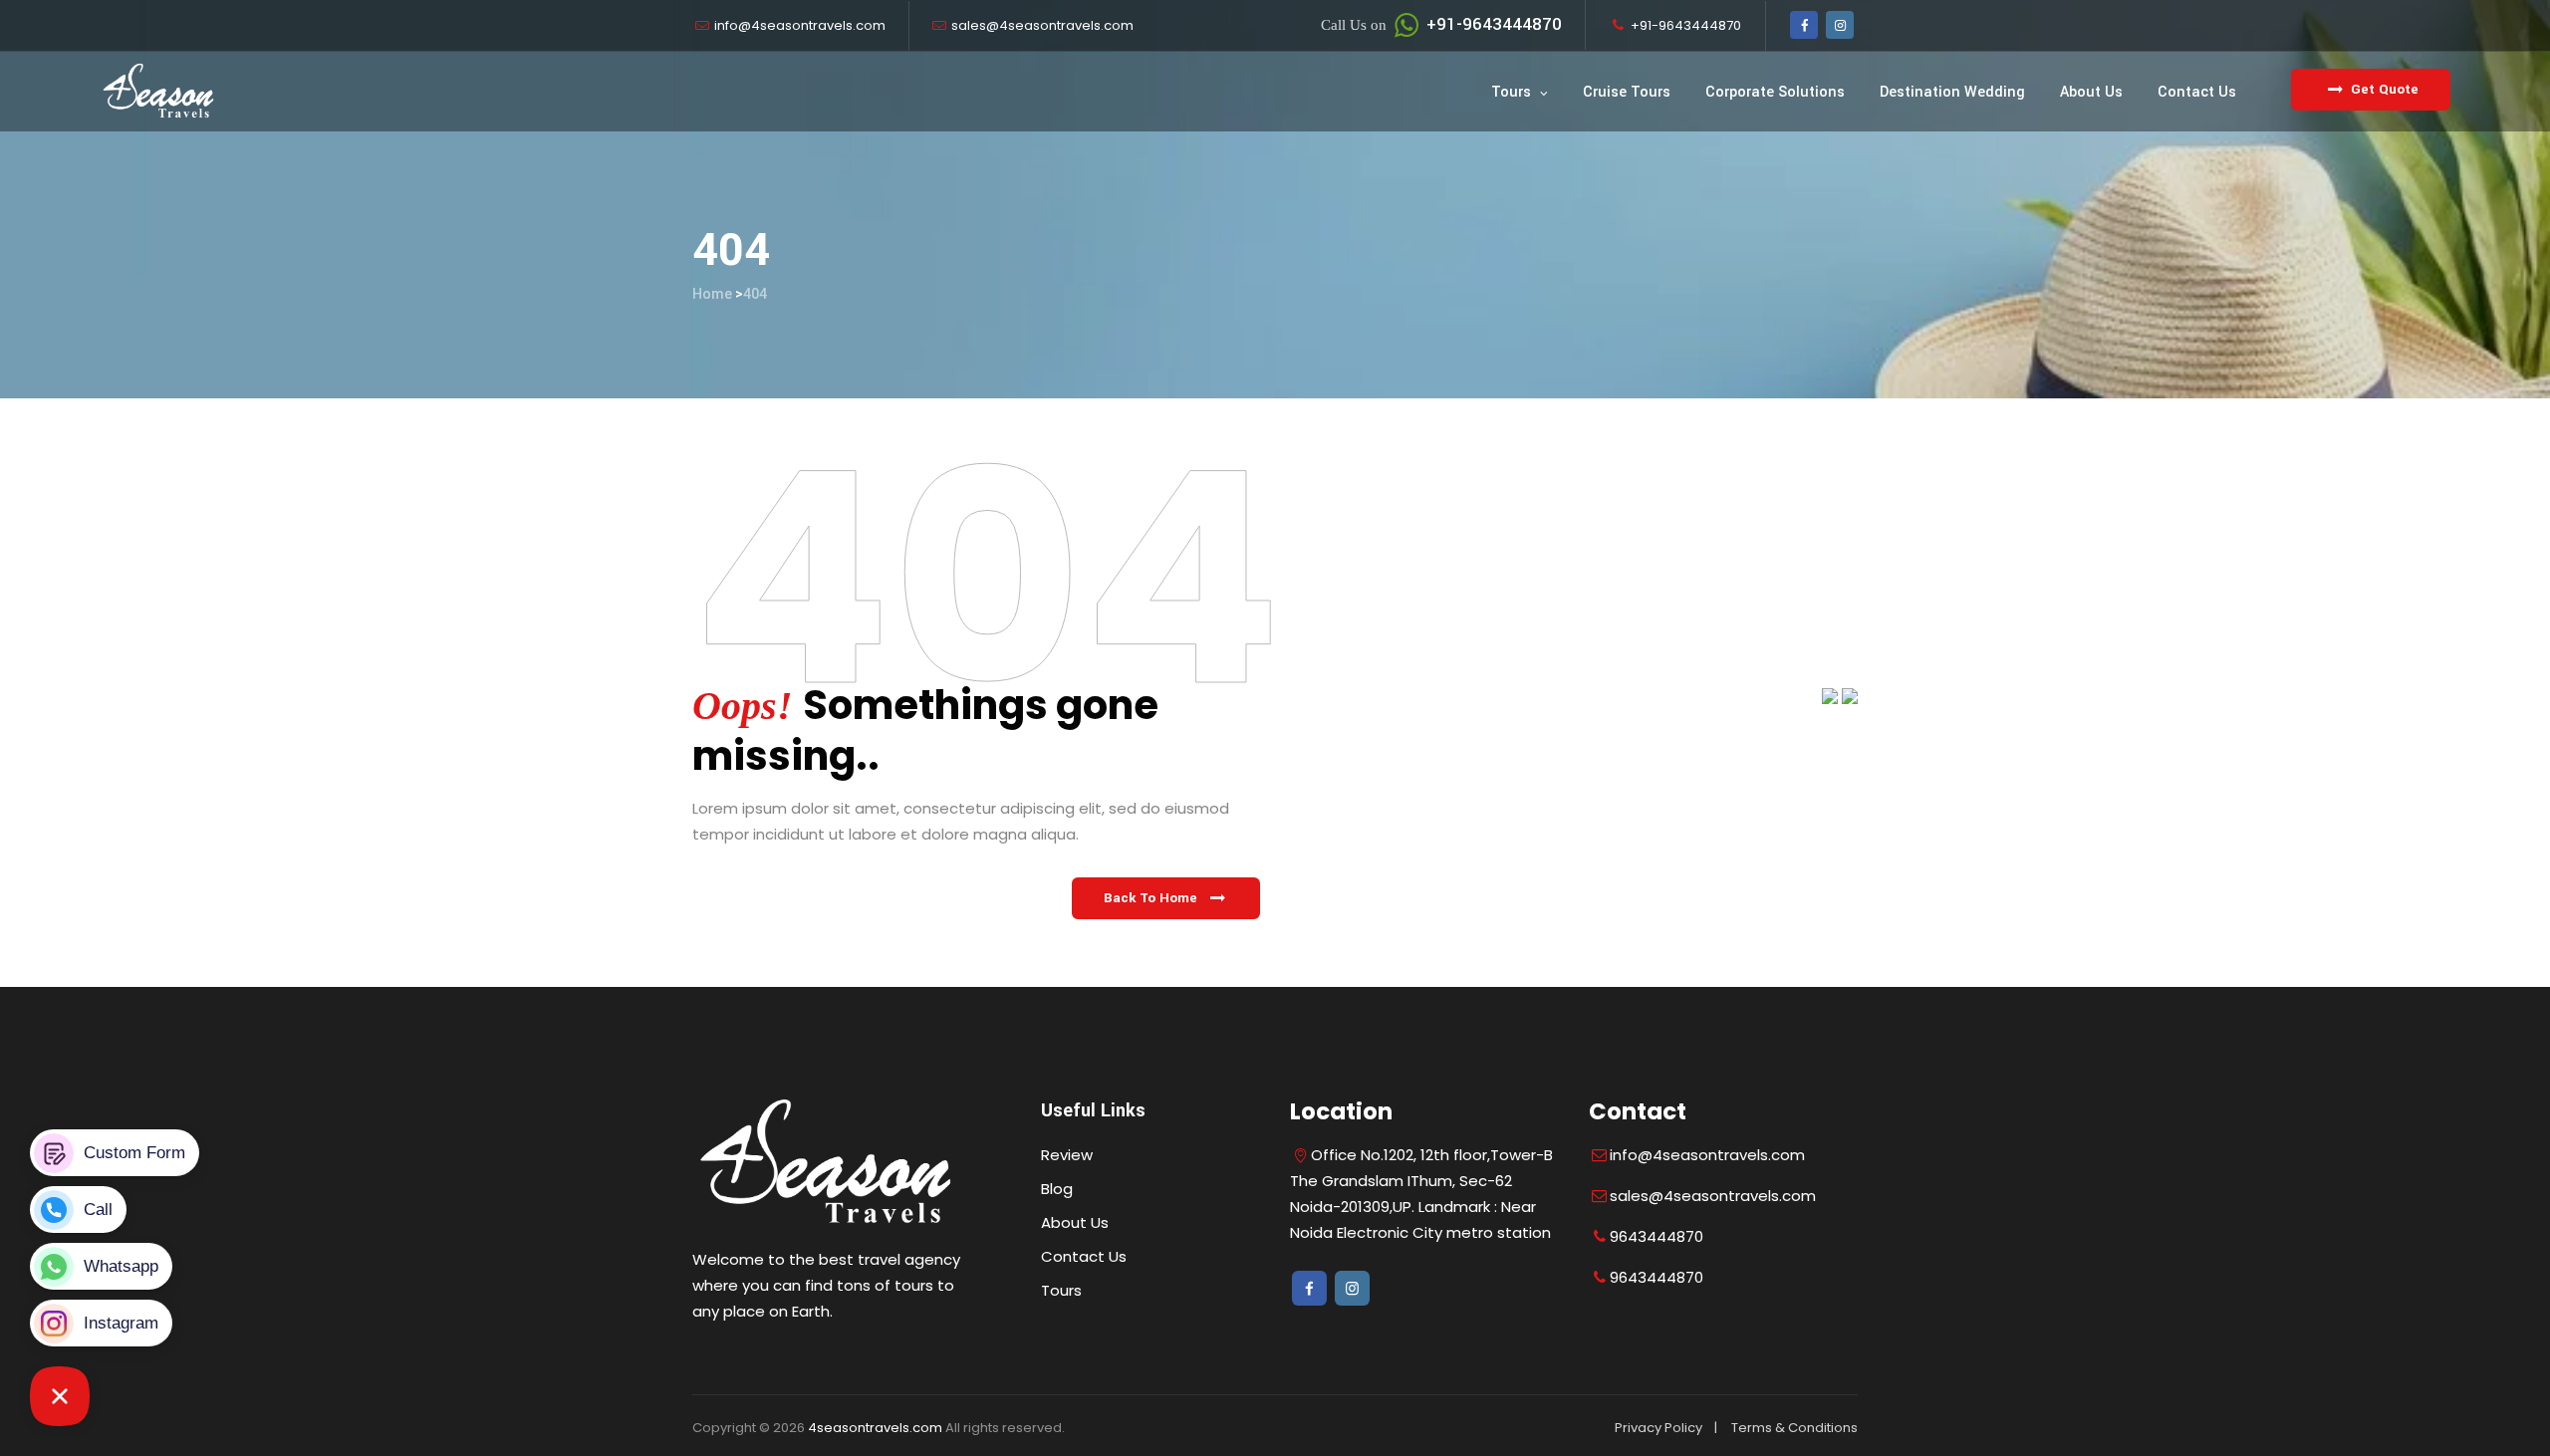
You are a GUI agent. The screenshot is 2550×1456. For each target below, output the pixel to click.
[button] (1166, 898)
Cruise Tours (1627, 92)
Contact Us (2197, 92)
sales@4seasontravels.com (1042, 25)
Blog (1057, 1189)
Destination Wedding (1952, 92)
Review (1067, 1155)
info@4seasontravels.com (800, 25)
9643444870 (1657, 1236)
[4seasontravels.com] (159, 92)
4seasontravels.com (875, 1428)
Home (712, 294)
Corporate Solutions (1775, 92)
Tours (1511, 92)
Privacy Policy (1658, 1428)
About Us (2091, 92)
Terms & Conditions (1794, 1428)
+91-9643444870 (1441, 24)
